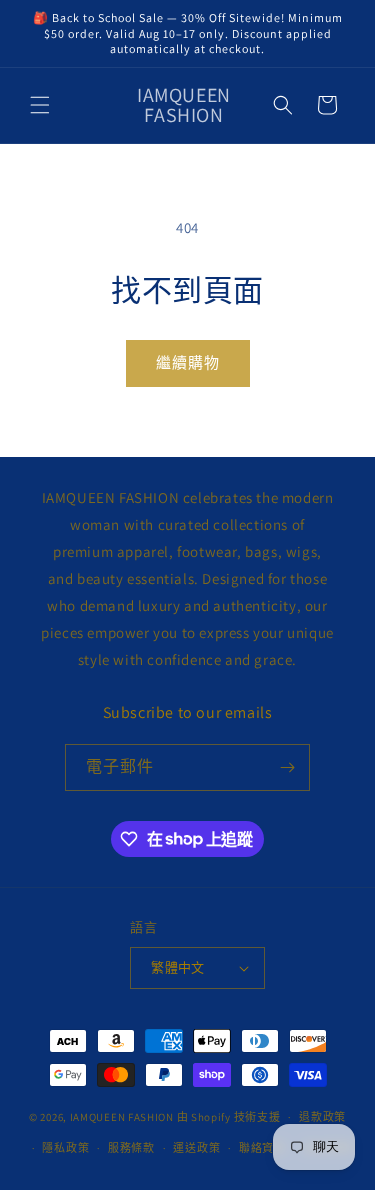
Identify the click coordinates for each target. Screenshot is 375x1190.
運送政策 (196, 1148)
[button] (40, 105)
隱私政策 (65, 1148)
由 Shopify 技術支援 (229, 1117)
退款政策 (322, 1117)
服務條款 (131, 1148)
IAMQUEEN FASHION (123, 1117)
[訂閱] (287, 767)
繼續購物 (188, 362)
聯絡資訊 (262, 1148)
